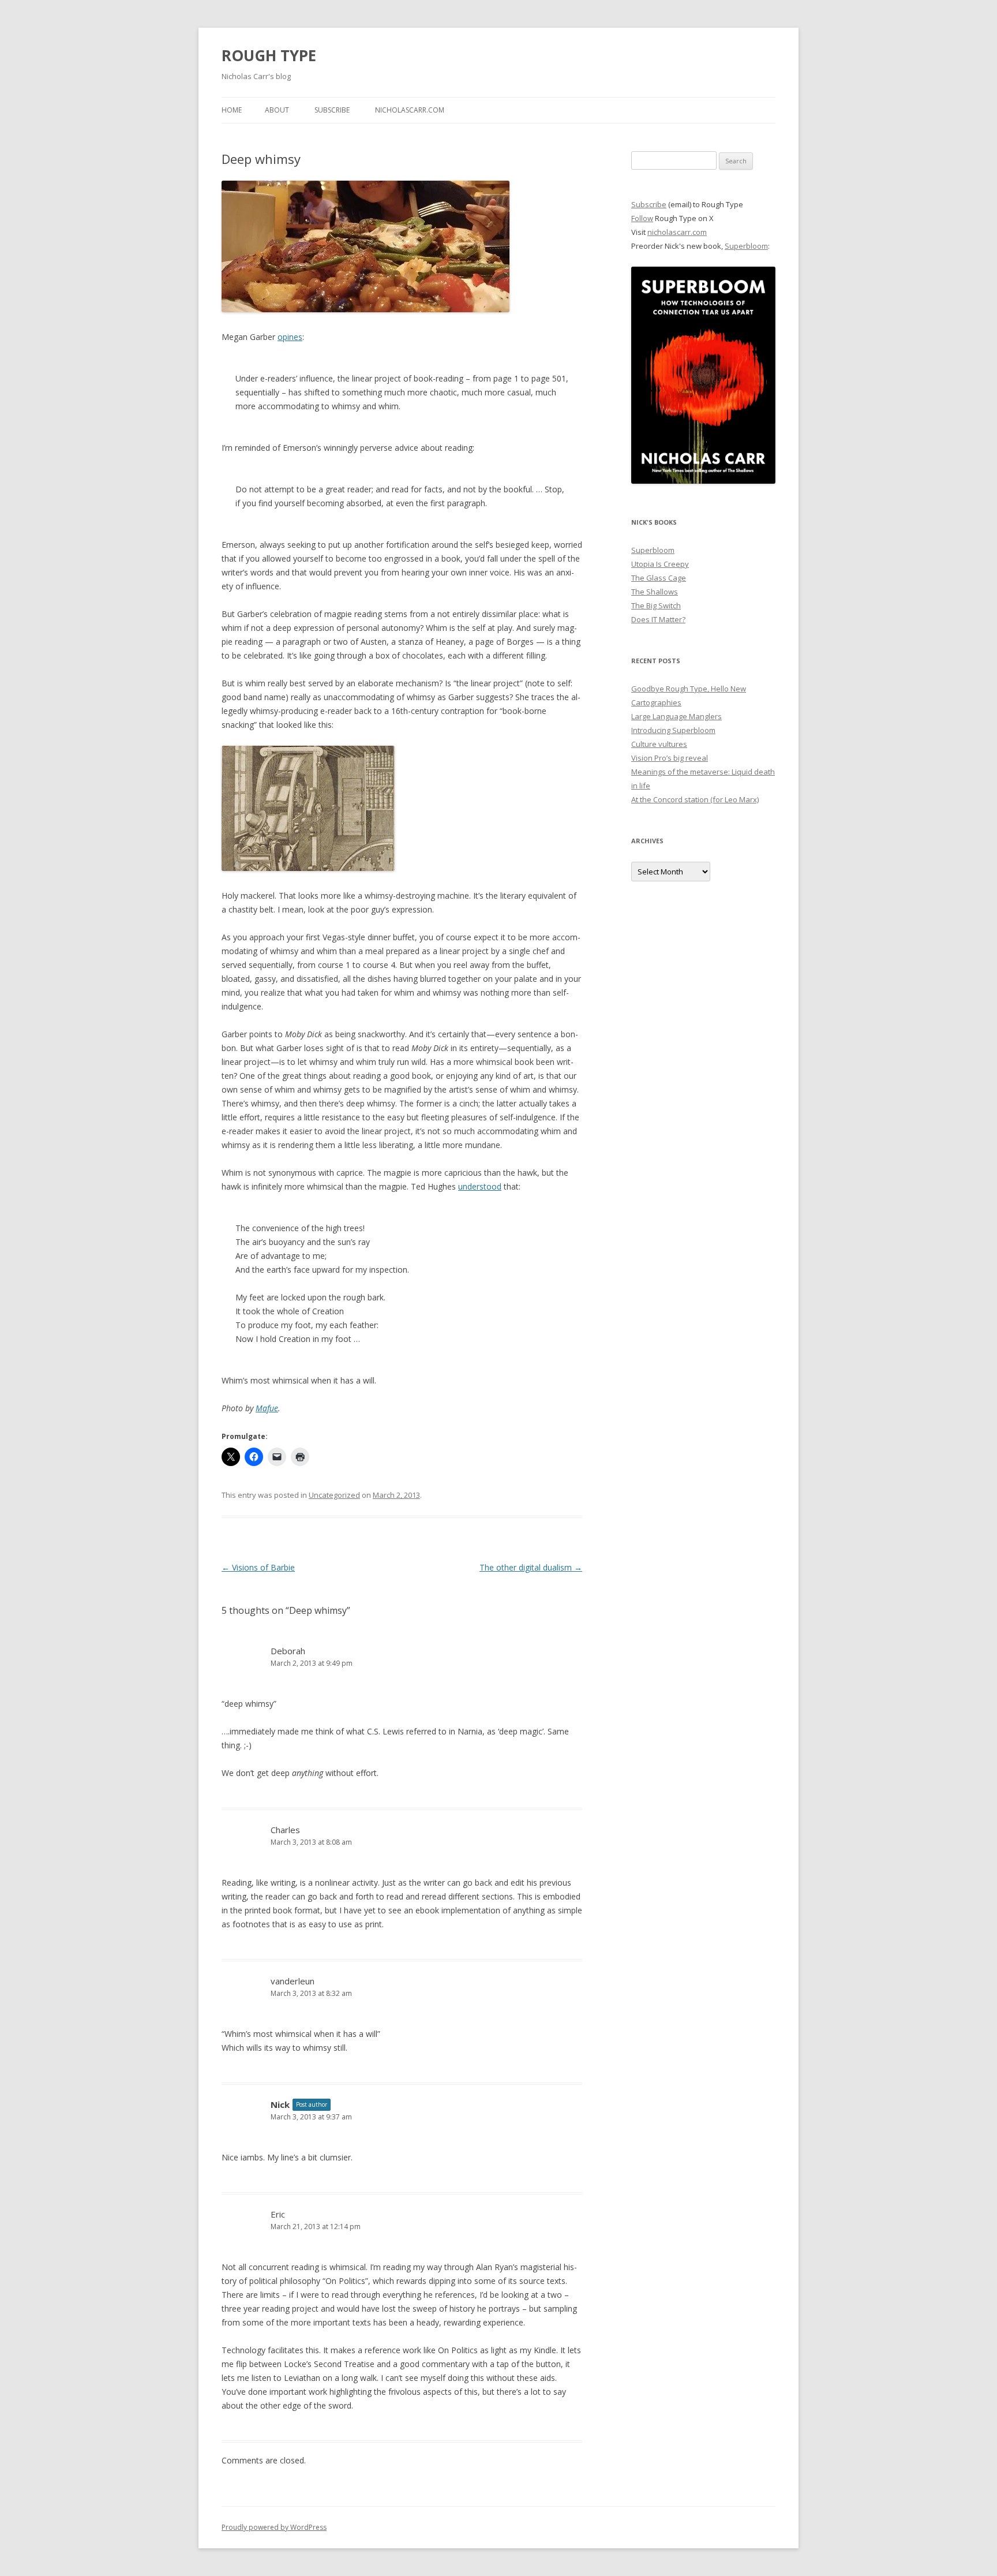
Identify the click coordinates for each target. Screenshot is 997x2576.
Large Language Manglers (676, 716)
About (277, 110)
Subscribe (332, 110)
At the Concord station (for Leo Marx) (695, 799)
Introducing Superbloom (673, 730)
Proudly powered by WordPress (274, 2527)
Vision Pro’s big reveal (670, 758)
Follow (642, 218)
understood (480, 1186)
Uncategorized (334, 1495)
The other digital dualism (531, 1567)
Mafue (267, 1408)
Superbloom (746, 246)
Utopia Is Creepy (660, 564)
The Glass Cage (659, 578)
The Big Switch (656, 605)
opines (290, 337)
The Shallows (655, 592)
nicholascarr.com (410, 110)
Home (232, 110)
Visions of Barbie (258, 1567)
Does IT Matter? (658, 619)
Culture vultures (659, 744)
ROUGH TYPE (269, 55)
